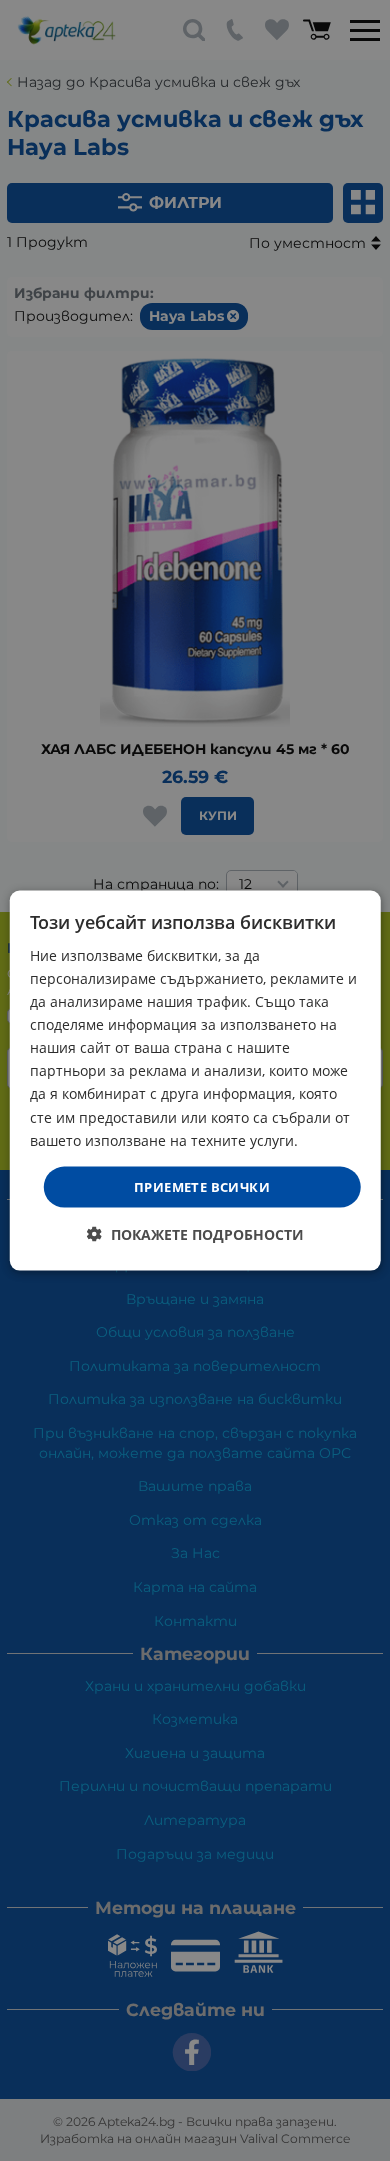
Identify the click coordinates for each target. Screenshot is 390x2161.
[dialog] (195, 1080)
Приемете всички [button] (202, 1186)
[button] (195, 1234)
